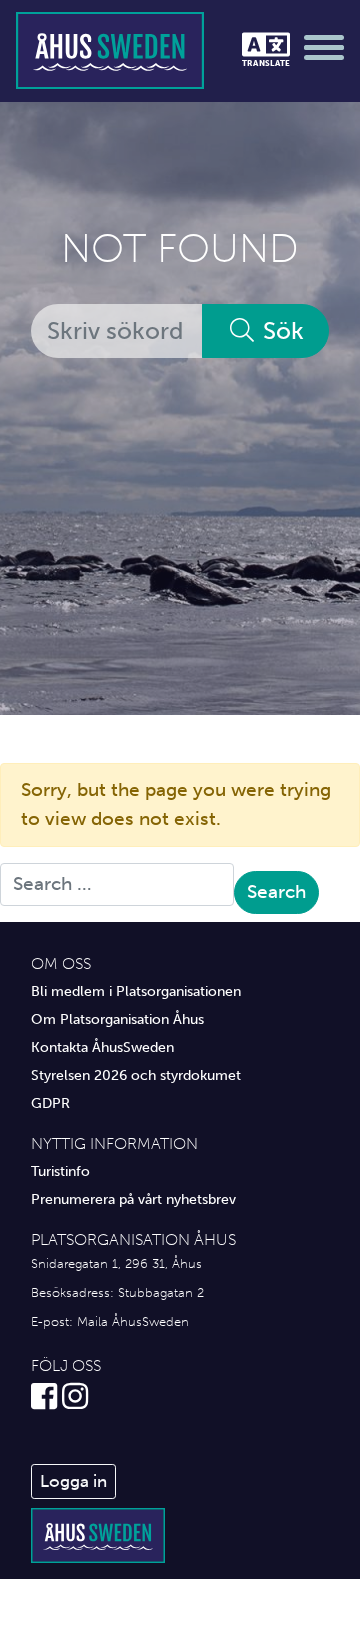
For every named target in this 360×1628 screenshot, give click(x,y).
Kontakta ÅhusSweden (102, 1047)
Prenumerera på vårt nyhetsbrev (133, 1199)
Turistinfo (60, 1171)
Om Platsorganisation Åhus (117, 1019)
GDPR (50, 1103)
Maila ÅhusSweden (133, 1321)
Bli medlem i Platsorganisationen (136, 991)
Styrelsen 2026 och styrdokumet (136, 1075)
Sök (280, 330)
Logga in (73, 1481)
